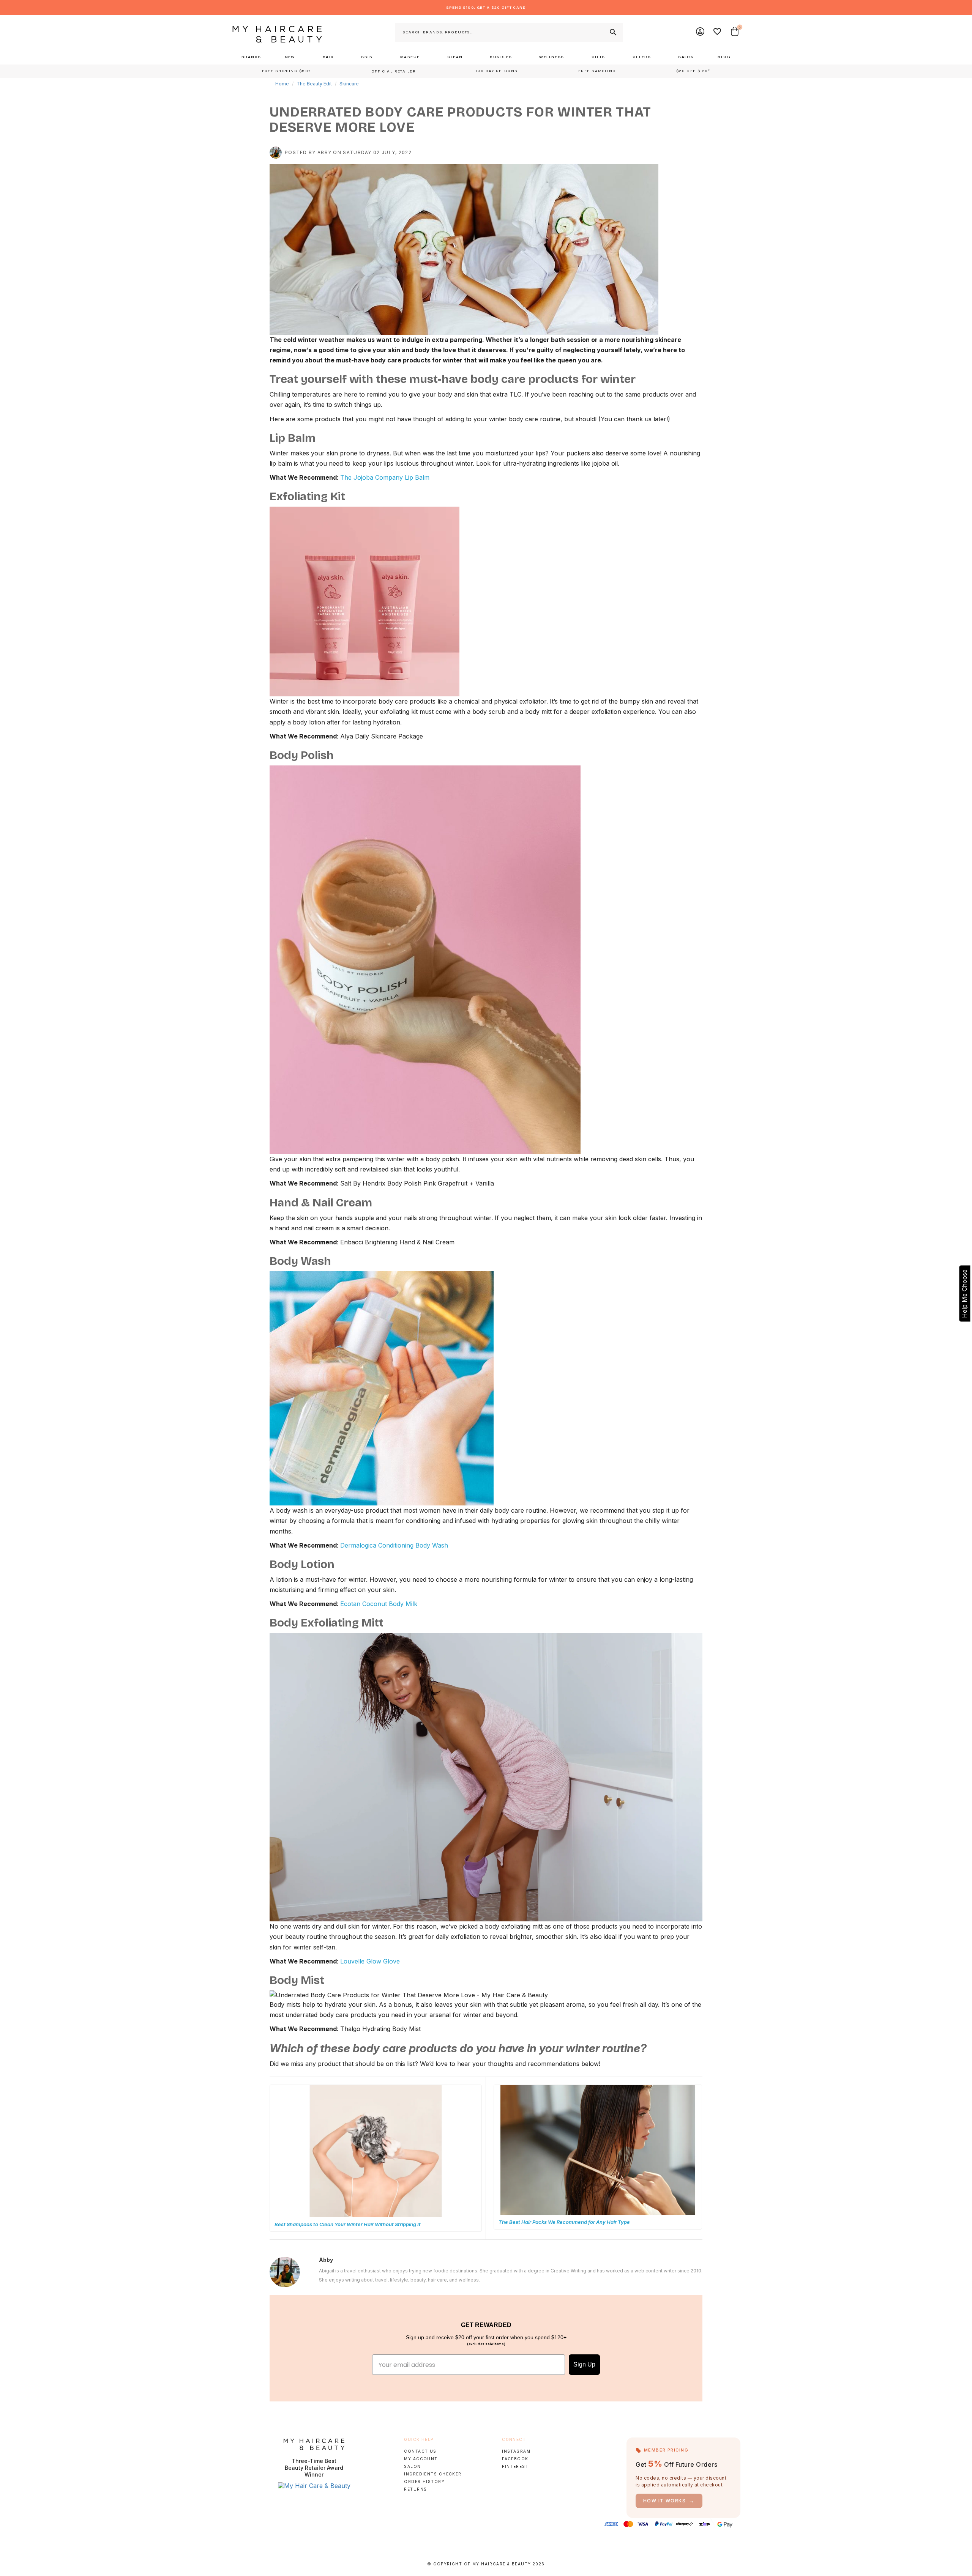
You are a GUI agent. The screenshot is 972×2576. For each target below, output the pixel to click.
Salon (412, 2466)
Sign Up (584, 2364)
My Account (421, 2459)
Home (282, 84)
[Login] (701, 32)
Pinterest (515, 2466)
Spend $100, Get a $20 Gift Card (486, 8)
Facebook (515, 2459)
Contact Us (420, 2451)
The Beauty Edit (314, 84)
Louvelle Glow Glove (370, 1961)
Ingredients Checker (433, 2474)
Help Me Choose (964, 1294)
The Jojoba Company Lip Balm (385, 477)
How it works (669, 2501)
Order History (424, 2482)
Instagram (516, 2451)
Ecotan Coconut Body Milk (379, 1604)
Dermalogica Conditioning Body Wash (394, 1545)
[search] (612, 32)
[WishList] (718, 32)
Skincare (349, 84)
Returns (415, 2489)
